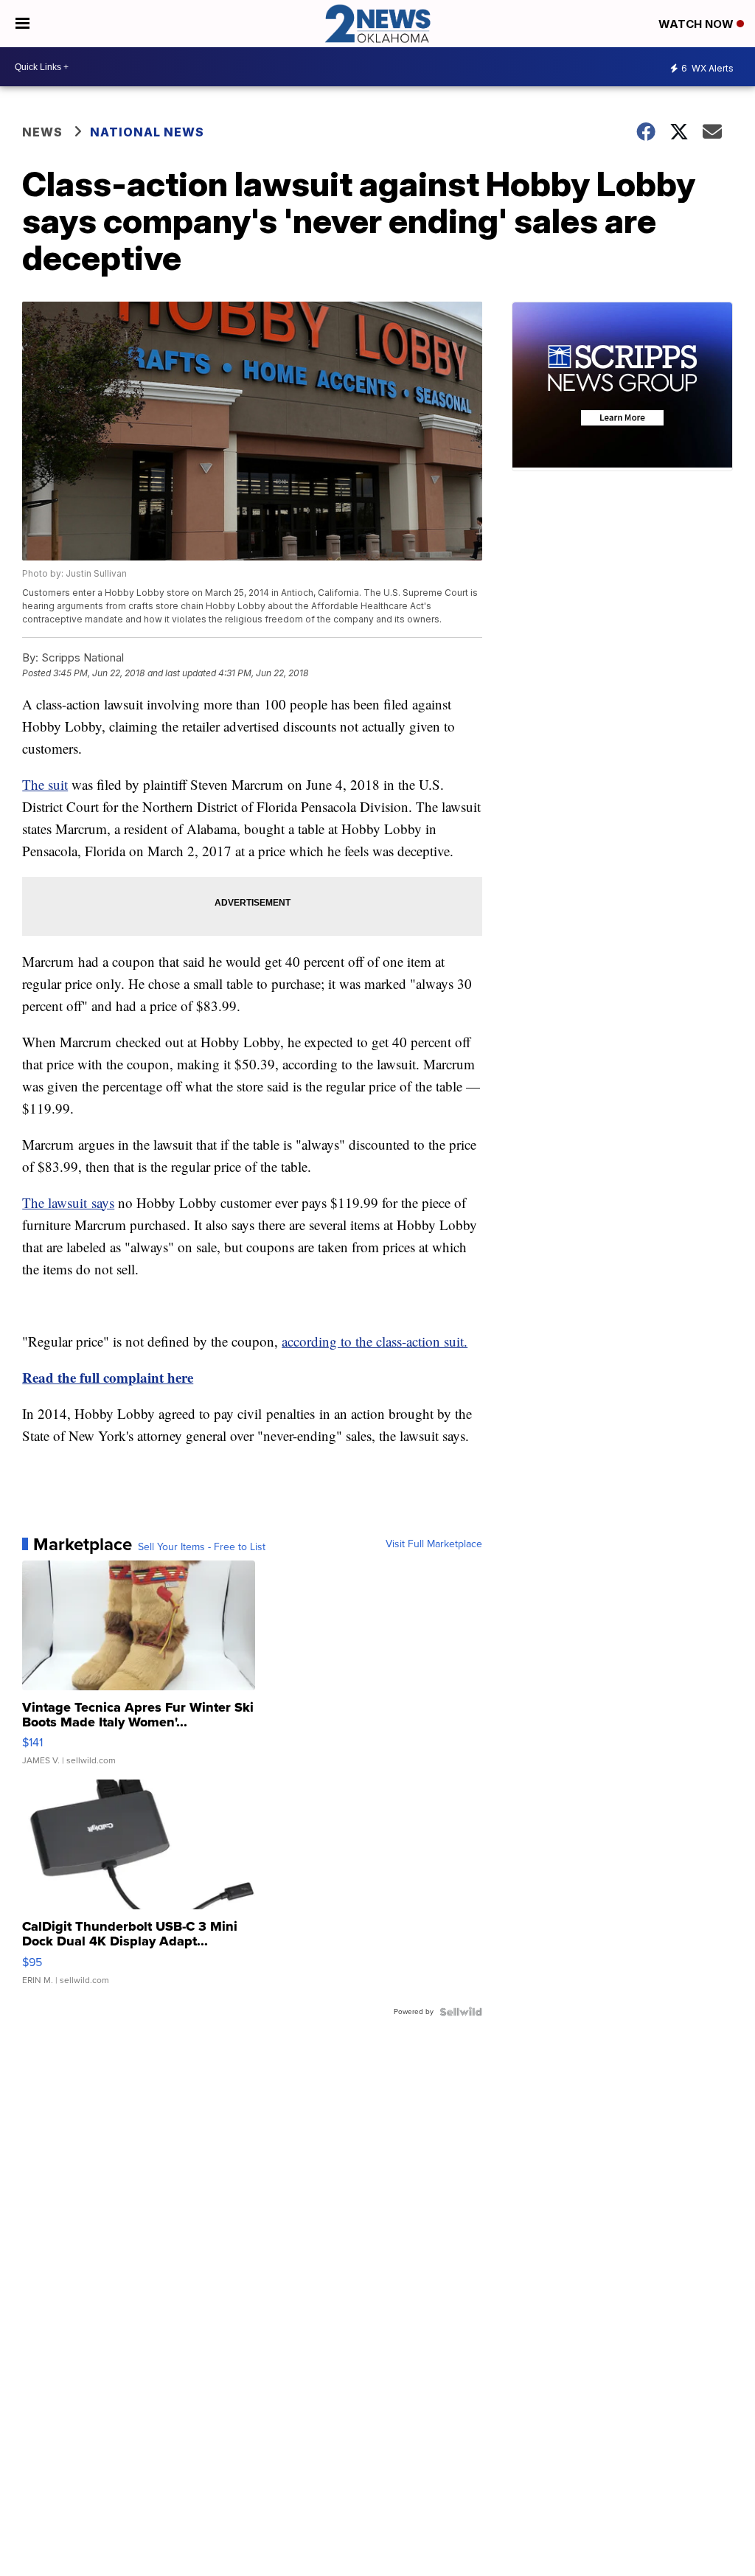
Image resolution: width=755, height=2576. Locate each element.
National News (147, 132)
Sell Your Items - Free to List (202, 1547)
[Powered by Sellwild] (461, 2012)
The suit (45, 784)
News (42, 132)
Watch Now (697, 24)
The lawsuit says (68, 1202)
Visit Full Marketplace (434, 1544)
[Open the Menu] (22, 24)
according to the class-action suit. (375, 1341)
